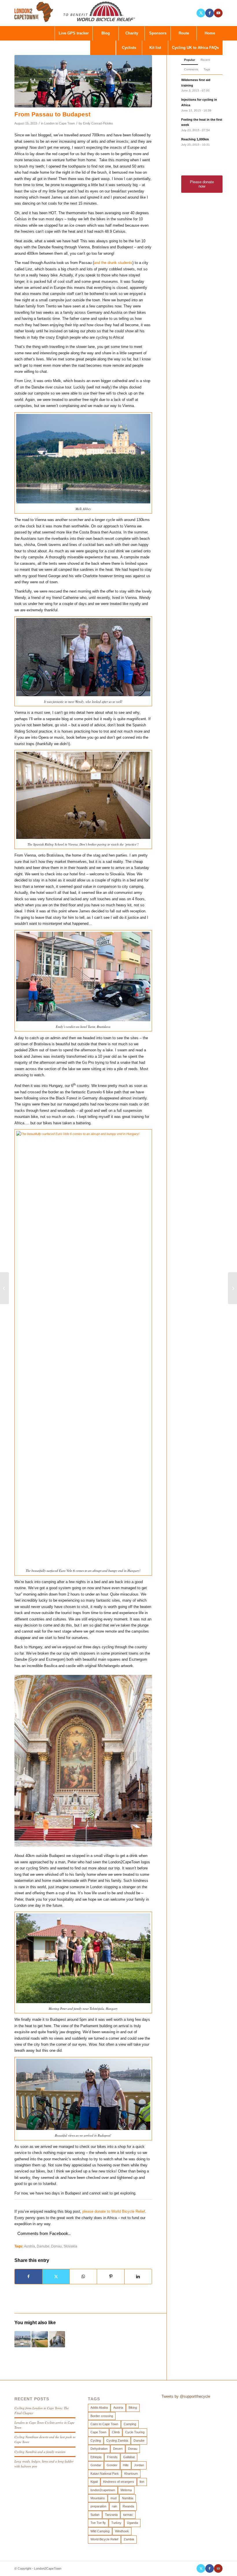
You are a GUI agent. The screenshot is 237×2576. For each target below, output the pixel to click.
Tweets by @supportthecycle (186, 2396)
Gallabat (129, 2457)
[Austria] (4, 1288)
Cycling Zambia (117, 2441)
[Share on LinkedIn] (138, 2277)
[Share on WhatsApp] (83, 2277)
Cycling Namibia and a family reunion (40, 2452)
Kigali (94, 2482)
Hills (126, 2465)
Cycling (96, 2441)
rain (114, 2506)
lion (142, 2482)
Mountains (98, 2498)
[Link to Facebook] (210, 13)
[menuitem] (103, 48)
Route (184, 33)
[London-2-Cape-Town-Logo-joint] (76, 13)
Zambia (129, 2539)
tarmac (128, 2515)
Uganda (132, 2523)
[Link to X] (201, 13)
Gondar (96, 2465)
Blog (106, 33)
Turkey (116, 2523)
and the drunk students (113, 263)
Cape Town (98, 2432)
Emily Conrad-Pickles (98, 123)
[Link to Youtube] (218, 13)
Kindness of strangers (119, 2482)
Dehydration (99, 2449)
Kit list (155, 48)
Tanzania (111, 2515)
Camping (130, 2424)
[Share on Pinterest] (111, 2277)
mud (113, 2498)
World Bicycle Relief (104, 2539)
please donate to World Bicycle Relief (114, 2211)
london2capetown (103, 2490)
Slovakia (70, 2246)
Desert (118, 2449)
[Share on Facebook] (28, 2277)
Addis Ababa (99, 2408)
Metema (126, 2490)
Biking (133, 2408)
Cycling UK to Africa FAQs (195, 48)
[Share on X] (56, 2277)
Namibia (128, 2498)
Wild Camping (100, 2531)
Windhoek (122, 2531)
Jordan (139, 2465)
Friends (112, 2457)
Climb (116, 2432)
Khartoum (131, 2474)
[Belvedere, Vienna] (83, 81)
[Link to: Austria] (23, 2339)
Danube (43, 2246)
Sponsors (158, 33)
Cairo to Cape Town (104, 2424)
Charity (132, 33)
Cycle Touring (135, 2432)
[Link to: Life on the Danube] (40, 2339)
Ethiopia (96, 2457)
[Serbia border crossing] (233, 1288)
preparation (98, 2506)
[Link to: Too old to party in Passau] (57, 2339)
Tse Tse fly (98, 2523)
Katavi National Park (105, 2474)
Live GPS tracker (74, 33)
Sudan (95, 2515)
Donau (57, 2246)
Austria (29, 2246)
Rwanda (128, 2506)
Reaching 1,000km (195, 139)
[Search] (103, 48)
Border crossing (102, 2416)
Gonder (112, 2465)
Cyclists (129, 48)
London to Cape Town (60, 123)
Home (210, 33)
